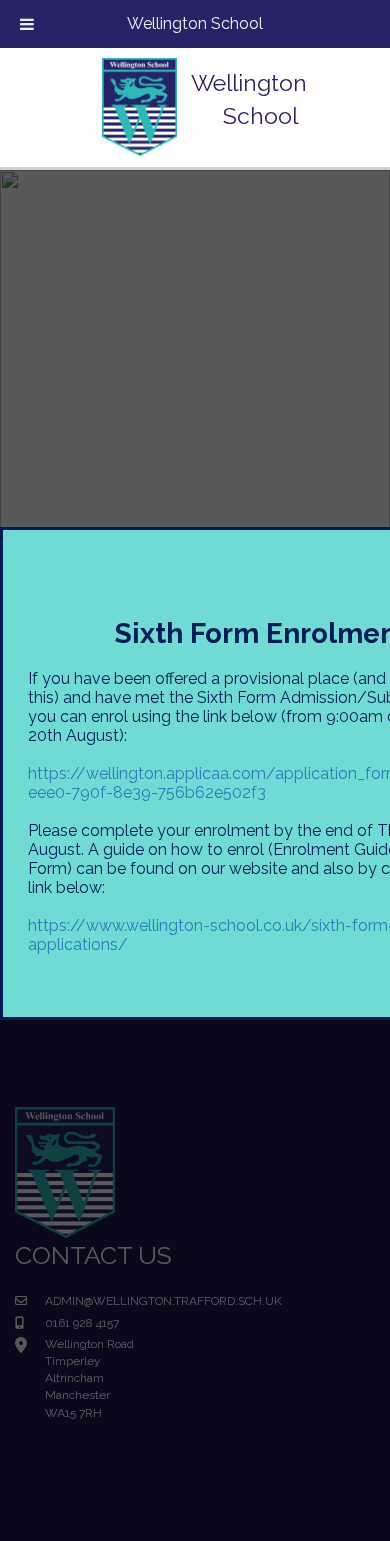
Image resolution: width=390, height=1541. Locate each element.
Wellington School (195, 23)
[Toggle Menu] (27, 24)
